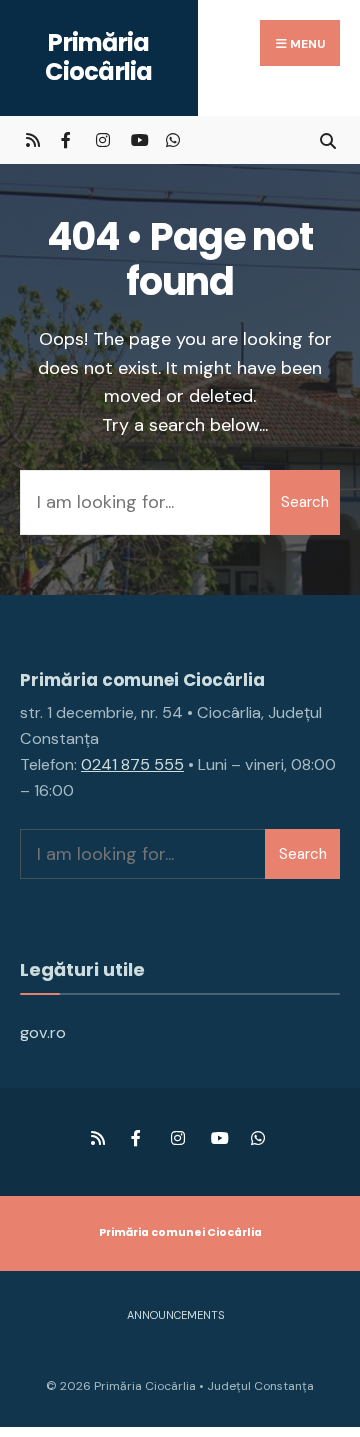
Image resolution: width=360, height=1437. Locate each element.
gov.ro (43, 1032)
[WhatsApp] (172, 139)
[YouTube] (137, 139)
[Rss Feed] (32, 139)
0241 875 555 (132, 764)
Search (305, 502)
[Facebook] (67, 139)
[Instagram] (102, 139)
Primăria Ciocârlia (99, 57)
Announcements (175, 1315)
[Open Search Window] (327, 139)
